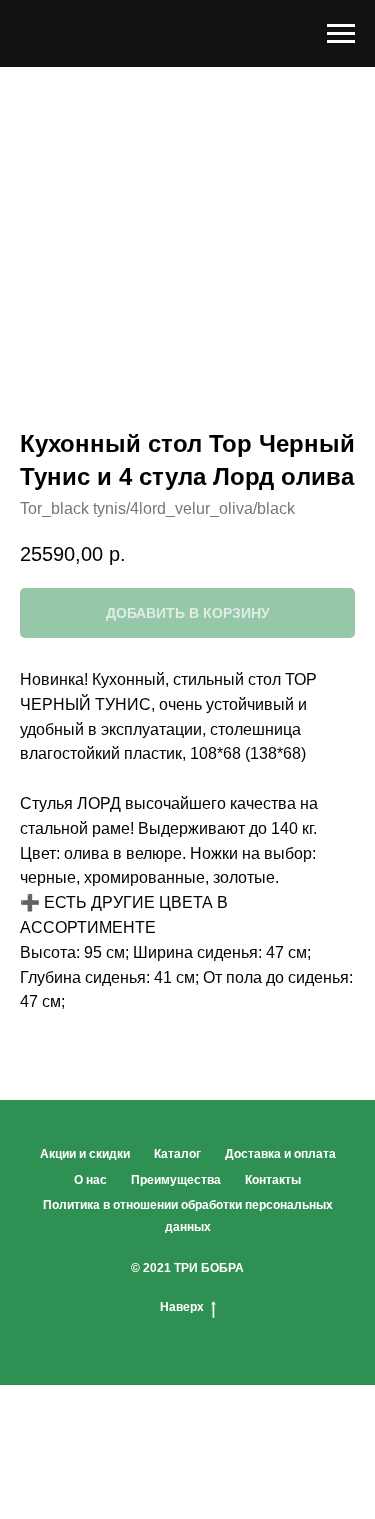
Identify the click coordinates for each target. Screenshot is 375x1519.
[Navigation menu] (341, 34)
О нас (90, 1180)
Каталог (177, 1154)
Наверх (182, 1307)
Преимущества (176, 1180)
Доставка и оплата (280, 1154)
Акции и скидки (85, 1154)
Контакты (273, 1180)
